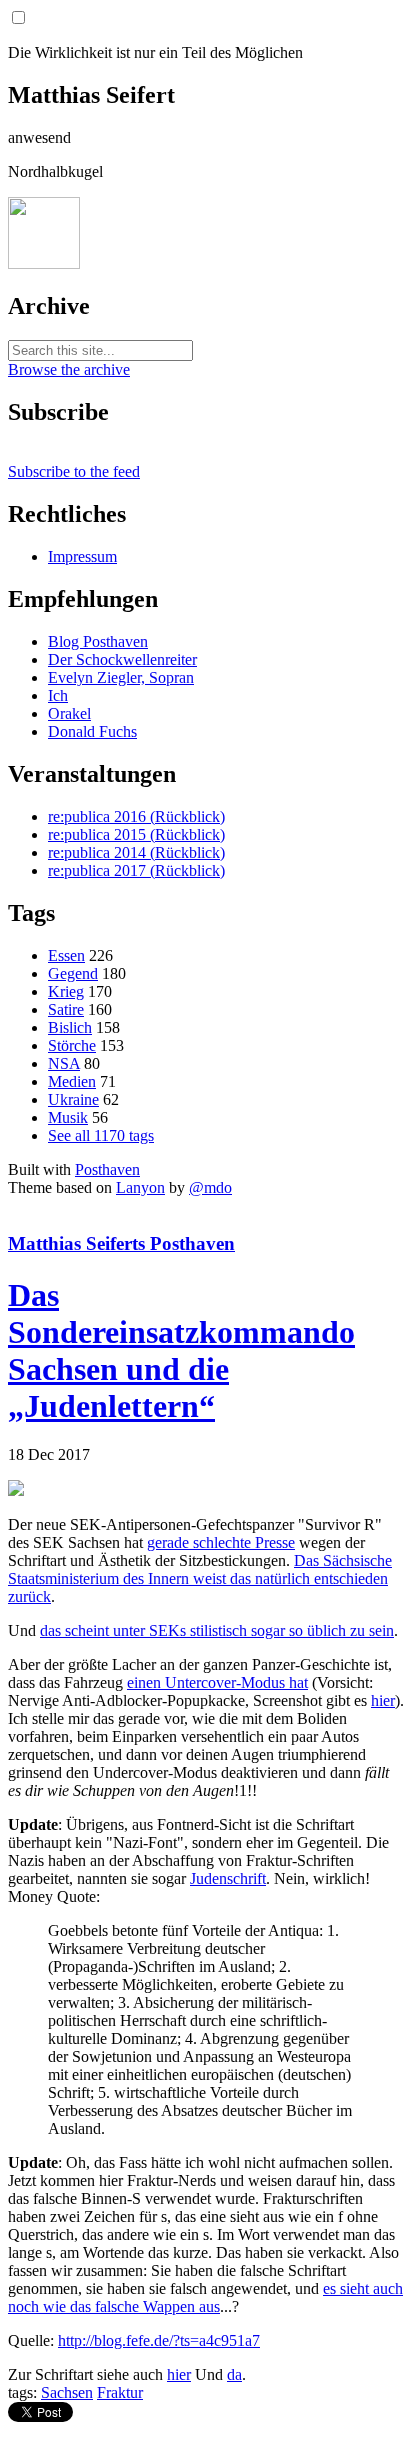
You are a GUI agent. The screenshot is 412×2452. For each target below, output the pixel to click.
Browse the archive (69, 369)
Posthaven (107, 1169)
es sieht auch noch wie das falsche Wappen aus (205, 2297)
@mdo (210, 1187)
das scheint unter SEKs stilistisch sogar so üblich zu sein (217, 1630)
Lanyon (140, 1187)
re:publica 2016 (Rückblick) (136, 816)
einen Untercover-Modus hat (217, 1682)
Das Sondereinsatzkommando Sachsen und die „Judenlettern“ (181, 1350)
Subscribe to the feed (74, 471)
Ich (58, 695)
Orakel (69, 713)
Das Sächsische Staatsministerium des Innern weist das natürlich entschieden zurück (200, 1578)
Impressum (82, 556)
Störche (72, 1045)
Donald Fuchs (92, 731)
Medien (72, 1081)
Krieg (66, 991)
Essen (66, 955)
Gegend (73, 973)
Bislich (70, 1027)
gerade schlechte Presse (221, 1542)
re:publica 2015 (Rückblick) (136, 834)
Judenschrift (228, 1878)
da (234, 2374)
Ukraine (73, 1099)
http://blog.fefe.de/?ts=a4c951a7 (159, 2340)
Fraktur (120, 2392)
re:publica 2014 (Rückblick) (136, 852)
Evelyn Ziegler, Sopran (121, 677)
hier (383, 1700)
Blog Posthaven (98, 641)
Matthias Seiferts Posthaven (121, 1243)
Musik (68, 1117)
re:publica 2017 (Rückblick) (136, 870)
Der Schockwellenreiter (122, 659)
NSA (64, 1063)
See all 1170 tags (101, 1135)
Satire (66, 1009)
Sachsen (67, 2392)
